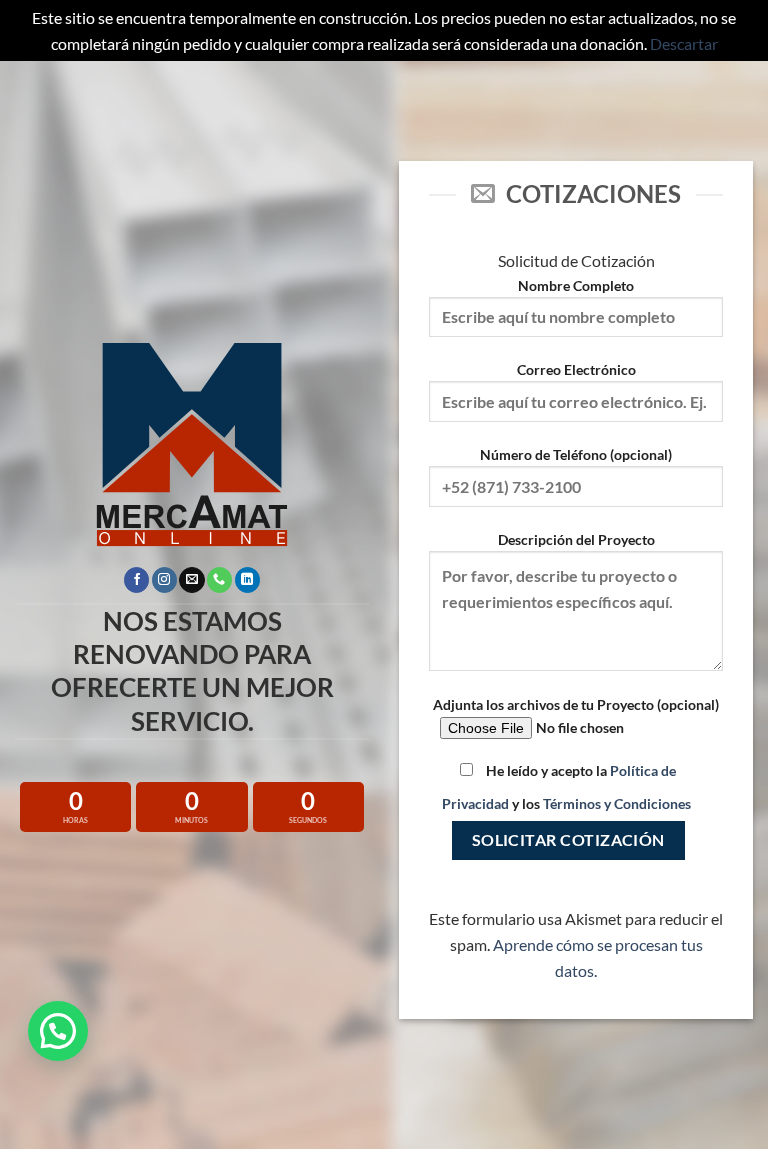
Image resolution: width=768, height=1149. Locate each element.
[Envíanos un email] (191, 580)
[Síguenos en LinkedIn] (247, 580)
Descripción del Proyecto (576, 539)
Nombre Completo (576, 285)
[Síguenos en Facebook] (136, 580)
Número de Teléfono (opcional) (576, 454)
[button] (58, 1031)
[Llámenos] (219, 580)
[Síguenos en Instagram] (164, 580)
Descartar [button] (684, 43)
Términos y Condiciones (617, 803)
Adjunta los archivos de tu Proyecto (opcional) (576, 704)
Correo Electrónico (576, 369)
